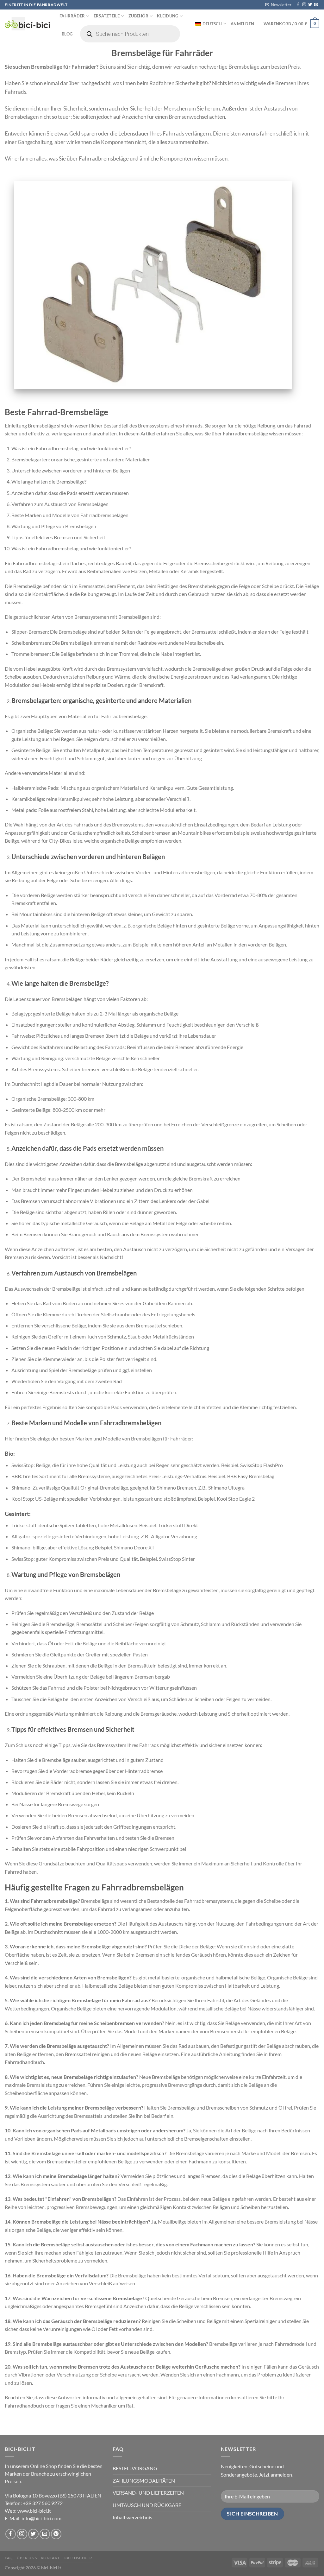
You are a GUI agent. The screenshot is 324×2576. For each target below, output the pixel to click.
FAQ (9, 2558)
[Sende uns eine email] (316, 5)
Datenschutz (78, 2558)
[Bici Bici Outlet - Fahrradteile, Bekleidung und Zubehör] (27, 24)
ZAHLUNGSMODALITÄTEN (144, 2481)
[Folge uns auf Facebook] (298, 5)
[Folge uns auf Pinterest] (56, 2534)
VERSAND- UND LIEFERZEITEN (148, 2493)
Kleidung (168, 16)
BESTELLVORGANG (135, 2468)
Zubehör (138, 16)
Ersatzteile (107, 16)
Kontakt (50, 2558)
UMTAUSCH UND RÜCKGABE (147, 2505)
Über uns (27, 2558)
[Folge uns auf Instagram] (304, 5)
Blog (67, 34)
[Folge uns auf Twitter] (310, 5)
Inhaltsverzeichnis (132, 2517)
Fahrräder (72, 16)
